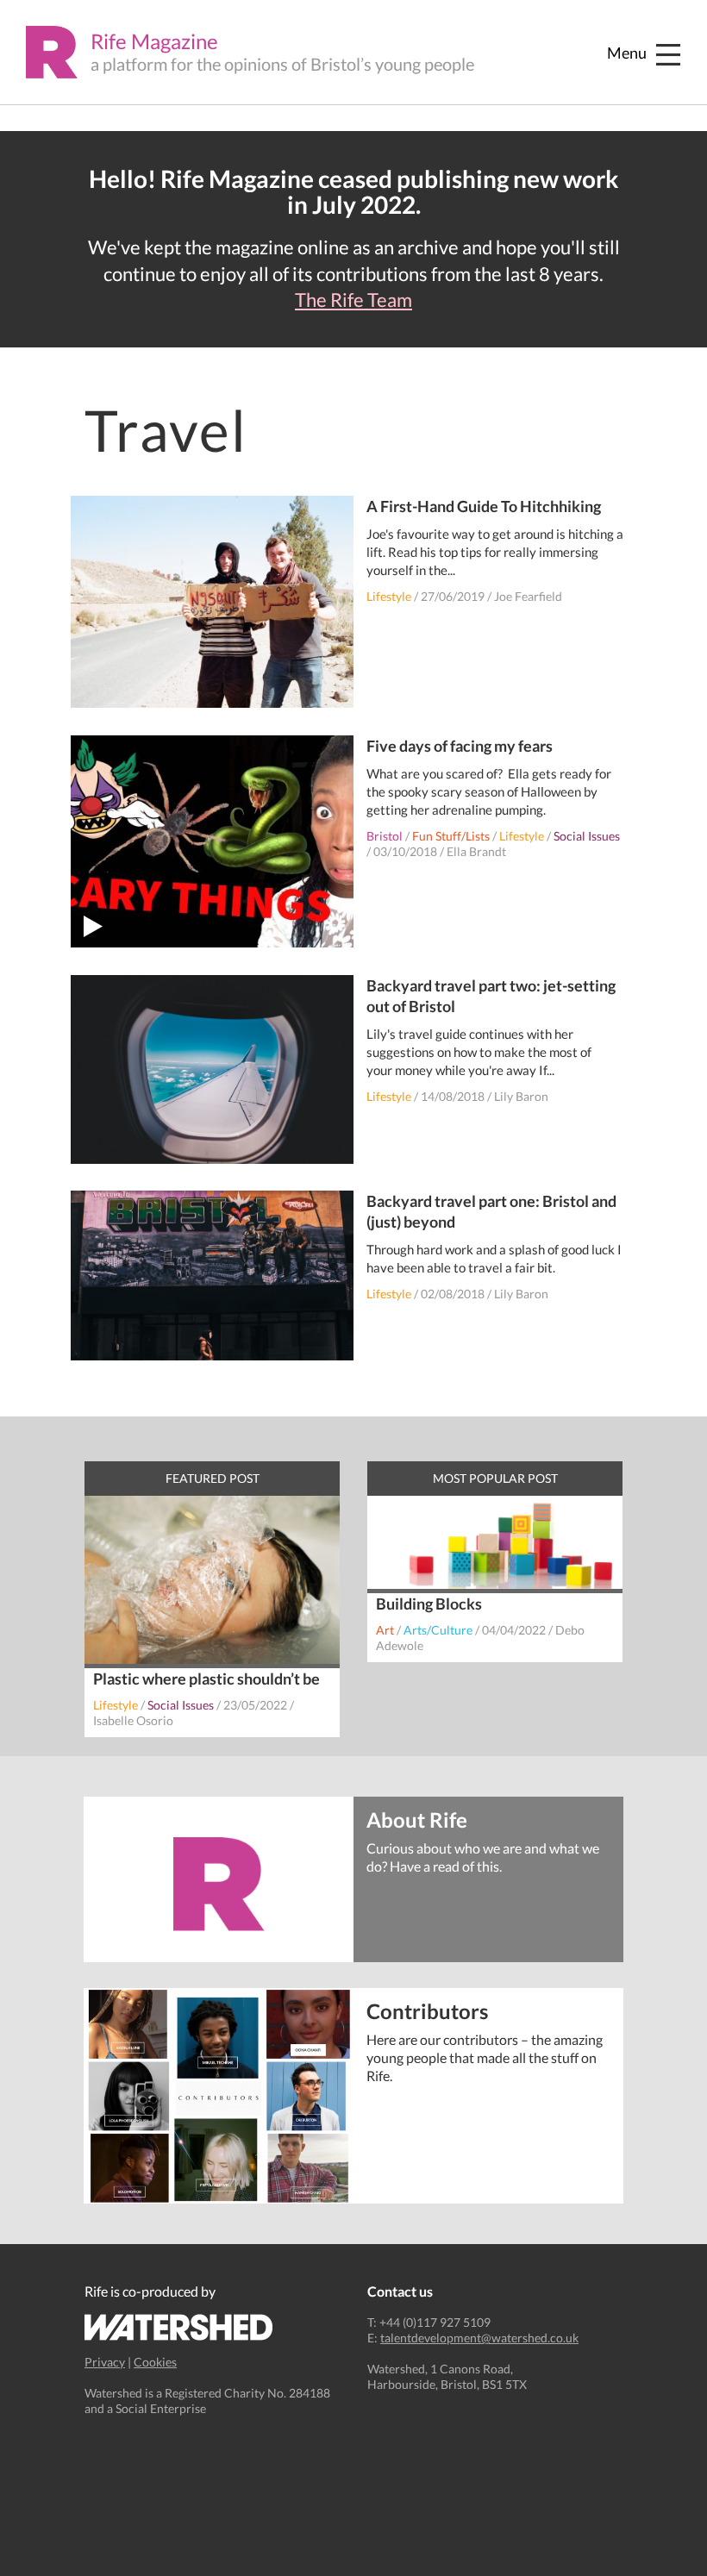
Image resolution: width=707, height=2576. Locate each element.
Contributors (427, 2010)
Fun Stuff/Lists (451, 836)
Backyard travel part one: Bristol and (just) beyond (491, 1211)
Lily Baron (521, 1096)
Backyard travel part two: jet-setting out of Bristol (491, 996)
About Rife (417, 1819)
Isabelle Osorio (133, 1720)
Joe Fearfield (528, 596)
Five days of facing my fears (460, 746)
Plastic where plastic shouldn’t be (206, 1679)
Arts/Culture (438, 1630)
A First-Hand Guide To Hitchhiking (484, 506)
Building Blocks (429, 1604)
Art (385, 1630)
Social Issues (587, 836)
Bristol (385, 836)
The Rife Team (353, 300)
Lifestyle (389, 596)
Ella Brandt (476, 851)
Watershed (179, 2327)
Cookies (155, 2362)
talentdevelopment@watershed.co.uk (479, 2338)
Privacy (105, 2362)
